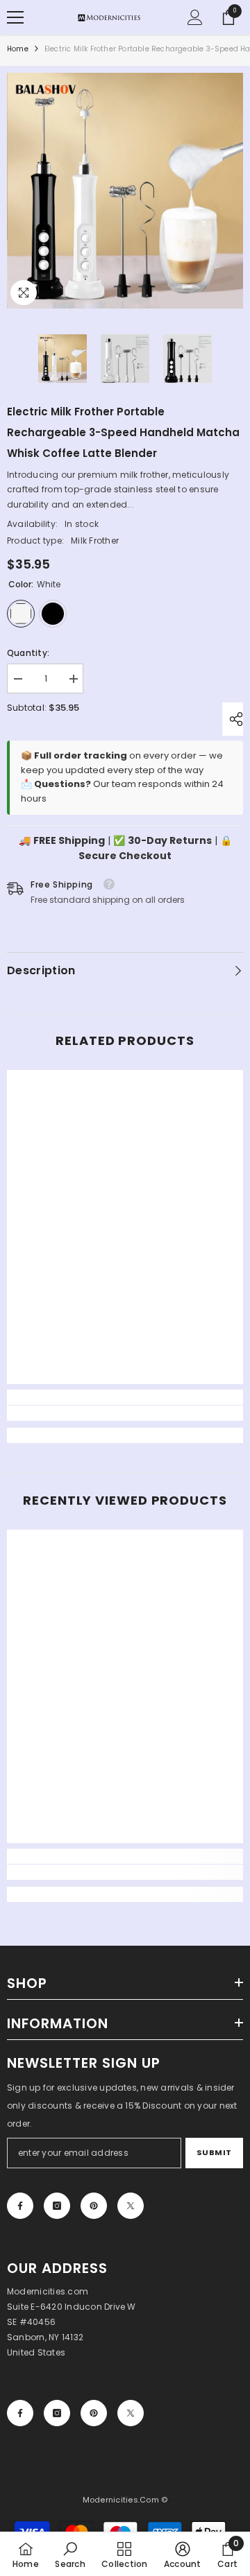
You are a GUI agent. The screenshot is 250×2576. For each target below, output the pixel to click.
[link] (125, 1413)
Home (18, 49)
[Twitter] (131, 2206)
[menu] (15, 17)
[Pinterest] (94, 2206)
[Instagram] (57, 2206)
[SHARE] (233, 719)
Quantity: (28, 653)
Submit (214, 2152)
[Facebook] (20, 2206)
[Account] (195, 17)
